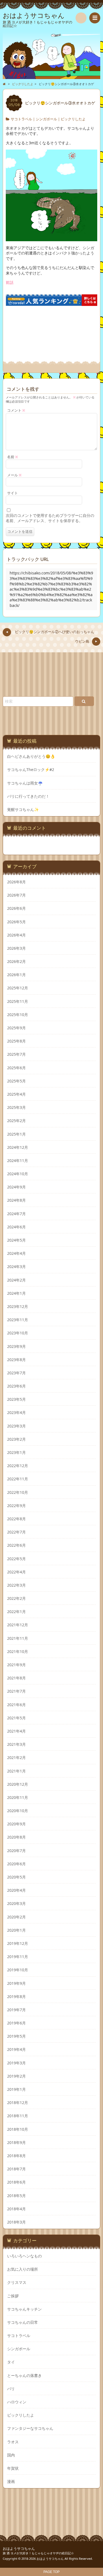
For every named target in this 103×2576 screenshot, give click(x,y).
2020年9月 (16, 1824)
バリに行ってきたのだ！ (28, 796)
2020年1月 (16, 1930)
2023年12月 (18, 1306)
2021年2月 (16, 1757)
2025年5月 (16, 1081)
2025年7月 (16, 1054)
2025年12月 (18, 988)
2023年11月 (18, 1320)
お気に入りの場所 (23, 2269)
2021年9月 (16, 1665)
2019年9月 (16, 1983)
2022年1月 (16, 1612)
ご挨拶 (13, 2296)
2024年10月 (18, 1174)
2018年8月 (16, 2156)
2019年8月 (16, 1997)
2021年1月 (16, 1771)
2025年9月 (16, 1028)
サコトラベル (21, 119)
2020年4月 (16, 1890)
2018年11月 (18, 2116)
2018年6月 (16, 2182)
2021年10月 (18, 1651)
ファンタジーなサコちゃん (30, 2428)
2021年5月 (16, 1718)
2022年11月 (18, 1479)
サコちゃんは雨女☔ (25, 783)
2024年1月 (16, 1293)
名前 (13, 457)
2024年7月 (16, 1214)
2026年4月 (16, 935)
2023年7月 (16, 1373)
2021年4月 (16, 1731)
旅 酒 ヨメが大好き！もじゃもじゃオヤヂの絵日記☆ (38, 2553)
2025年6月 (16, 1068)
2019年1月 (16, 2089)
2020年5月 (16, 1877)
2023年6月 (16, 1386)
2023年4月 (16, 1412)
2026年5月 (16, 922)
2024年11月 (18, 1161)
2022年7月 (16, 1532)
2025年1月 (16, 1134)
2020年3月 (16, 1903)
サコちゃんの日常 (23, 2322)
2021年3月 (16, 1744)
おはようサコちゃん (19, 2549)
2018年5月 (16, 2196)
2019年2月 (16, 2076)
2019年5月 (16, 2036)
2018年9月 (16, 2142)
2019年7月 (16, 2010)
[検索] (81, 18)
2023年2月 (16, 1439)
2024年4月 (16, 1253)
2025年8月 (16, 1041)
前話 (10, 282)
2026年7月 (16, 895)
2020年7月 (16, 1851)
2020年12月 (18, 1784)
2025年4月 (16, 1094)
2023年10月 (18, 1333)
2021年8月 (16, 1678)
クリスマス (17, 2282)
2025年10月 (18, 1015)
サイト (12, 493)
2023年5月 (16, 1399)
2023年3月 (16, 1426)
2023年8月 (16, 1360)
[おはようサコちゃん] (51, 55)
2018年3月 (16, 2222)
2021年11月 (18, 1638)
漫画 (11, 2481)
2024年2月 (16, 1280)
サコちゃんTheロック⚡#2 (31, 770)
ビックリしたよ (73, 119)
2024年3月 (16, 1267)
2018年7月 (16, 2169)
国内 (11, 2455)
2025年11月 (18, 1001)
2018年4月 (16, 2209)
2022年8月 (16, 1519)
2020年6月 (16, 1864)
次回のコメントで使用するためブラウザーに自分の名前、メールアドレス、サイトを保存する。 (50, 518)
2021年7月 (16, 1691)
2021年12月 (18, 1625)
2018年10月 (18, 2129)
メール (14, 475)
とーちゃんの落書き (24, 2375)
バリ (11, 2389)
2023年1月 (16, 1452)
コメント (16, 410)
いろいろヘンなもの (24, 2256)
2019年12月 (18, 1943)
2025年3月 (16, 1107)
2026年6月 (16, 908)
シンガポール (46, 119)
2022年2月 (16, 1598)
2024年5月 (16, 1240)
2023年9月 (16, 1346)
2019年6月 (16, 2023)
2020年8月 (16, 1837)
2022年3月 (16, 1585)
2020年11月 (18, 1797)
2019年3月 (16, 2063)
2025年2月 (16, 1121)
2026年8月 (16, 882)
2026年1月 (16, 975)
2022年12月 (18, 1466)
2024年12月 (18, 1147)
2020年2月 (16, 1917)
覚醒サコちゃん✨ (23, 810)
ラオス (13, 2442)
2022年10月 (18, 1492)
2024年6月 (16, 1227)
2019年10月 (18, 1970)
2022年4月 (16, 1572)
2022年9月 (16, 1506)
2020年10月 (18, 1811)
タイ (11, 2362)
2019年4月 (16, 2049)
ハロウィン (17, 2402)
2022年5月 (16, 1559)
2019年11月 (18, 1957)
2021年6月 (16, 1705)
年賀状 (13, 2468)
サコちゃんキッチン (24, 2309)
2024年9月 (16, 1187)
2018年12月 (18, 2103)
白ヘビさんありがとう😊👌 (31, 756)
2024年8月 (16, 1200)
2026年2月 (16, 961)
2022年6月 (16, 1545)
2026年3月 (16, 948)
